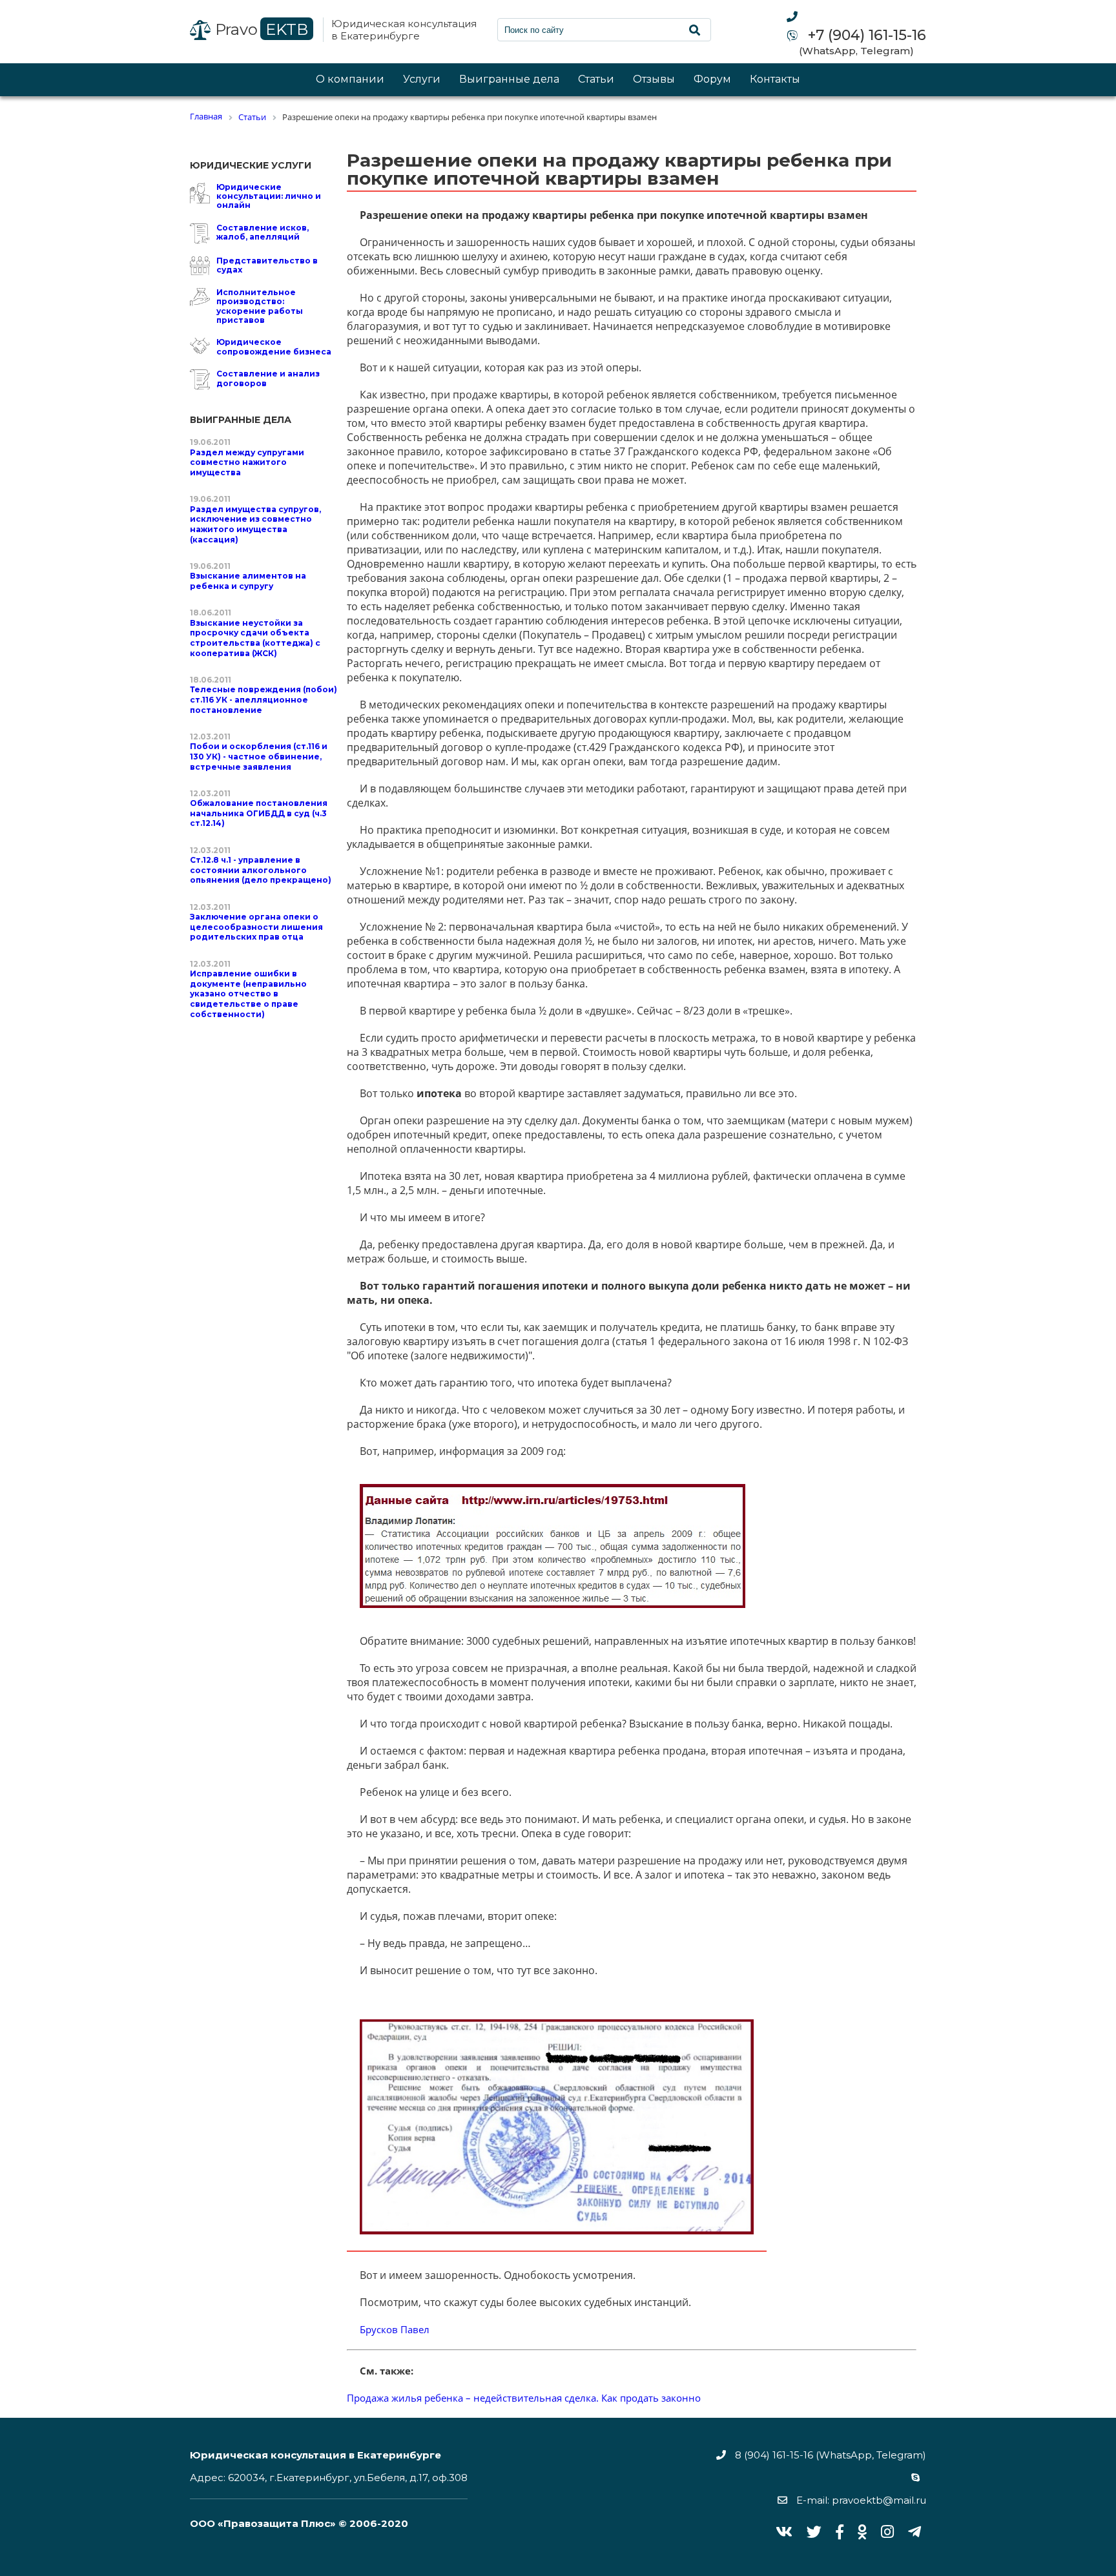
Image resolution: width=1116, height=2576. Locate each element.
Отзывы (654, 80)
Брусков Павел (395, 2329)
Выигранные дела (509, 80)
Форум (712, 80)
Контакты (775, 80)
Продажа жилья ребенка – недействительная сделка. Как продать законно (524, 2398)
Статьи (596, 80)
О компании (350, 80)
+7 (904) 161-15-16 (865, 36)
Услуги (422, 80)
